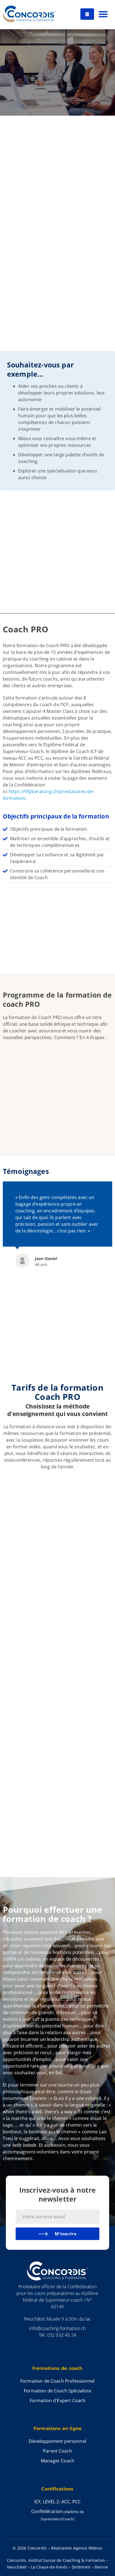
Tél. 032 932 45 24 (57, 2335)
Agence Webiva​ (88, 2548)
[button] (103, 14)
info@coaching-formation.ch (57, 2328)
